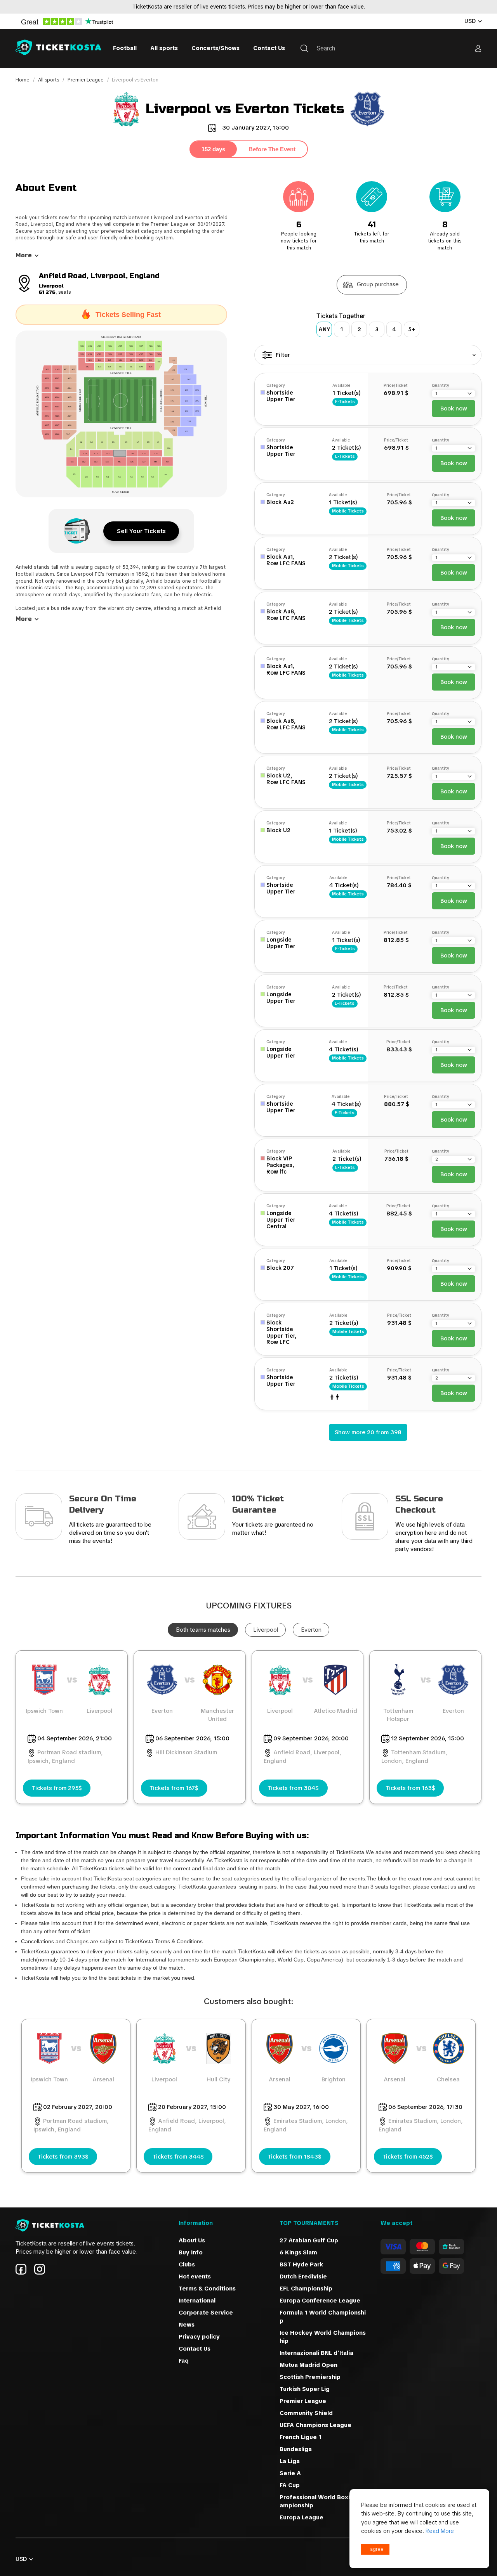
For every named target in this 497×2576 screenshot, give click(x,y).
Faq (184, 2361)
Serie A (290, 2473)
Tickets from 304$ (293, 1788)
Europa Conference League (320, 2301)
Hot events (195, 2277)
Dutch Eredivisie (303, 2277)
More (24, 255)
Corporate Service (206, 2313)
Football (125, 48)
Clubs (187, 2264)
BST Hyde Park (301, 2264)
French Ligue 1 (301, 2437)
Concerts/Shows (215, 48)
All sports (164, 48)
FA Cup (290, 2485)
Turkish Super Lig (305, 2389)
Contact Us (269, 48)
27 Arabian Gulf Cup (309, 2240)
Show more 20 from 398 (368, 1432)
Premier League (86, 80)
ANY (324, 329)
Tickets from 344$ (178, 2157)
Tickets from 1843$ (295, 2157)
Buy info (191, 2252)
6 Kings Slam (298, 2252)
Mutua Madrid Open (308, 2365)
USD (470, 21)
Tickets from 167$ (174, 1788)
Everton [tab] (311, 1630)
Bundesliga (296, 2449)
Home (23, 80)
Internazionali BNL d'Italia (316, 2353)
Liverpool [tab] (266, 1630)
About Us (192, 2240)
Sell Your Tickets (141, 531)
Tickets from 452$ (408, 2157)
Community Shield (306, 2413)
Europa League (302, 2517)
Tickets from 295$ (57, 1788)
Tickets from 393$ (63, 2157)
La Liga (290, 2461)
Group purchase (378, 284)
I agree (375, 2549)
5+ (412, 329)
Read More (440, 2531)
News (187, 2325)
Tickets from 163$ (410, 1788)
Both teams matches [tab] (203, 1630)
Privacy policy (199, 2337)
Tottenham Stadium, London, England (414, 1757)
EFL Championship (306, 2289)
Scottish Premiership (310, 2377)
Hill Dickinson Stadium (186, 1752)
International (197, 2301)
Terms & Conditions (207, 2289)
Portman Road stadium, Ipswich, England (65, 1757)
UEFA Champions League (316, 2425)
